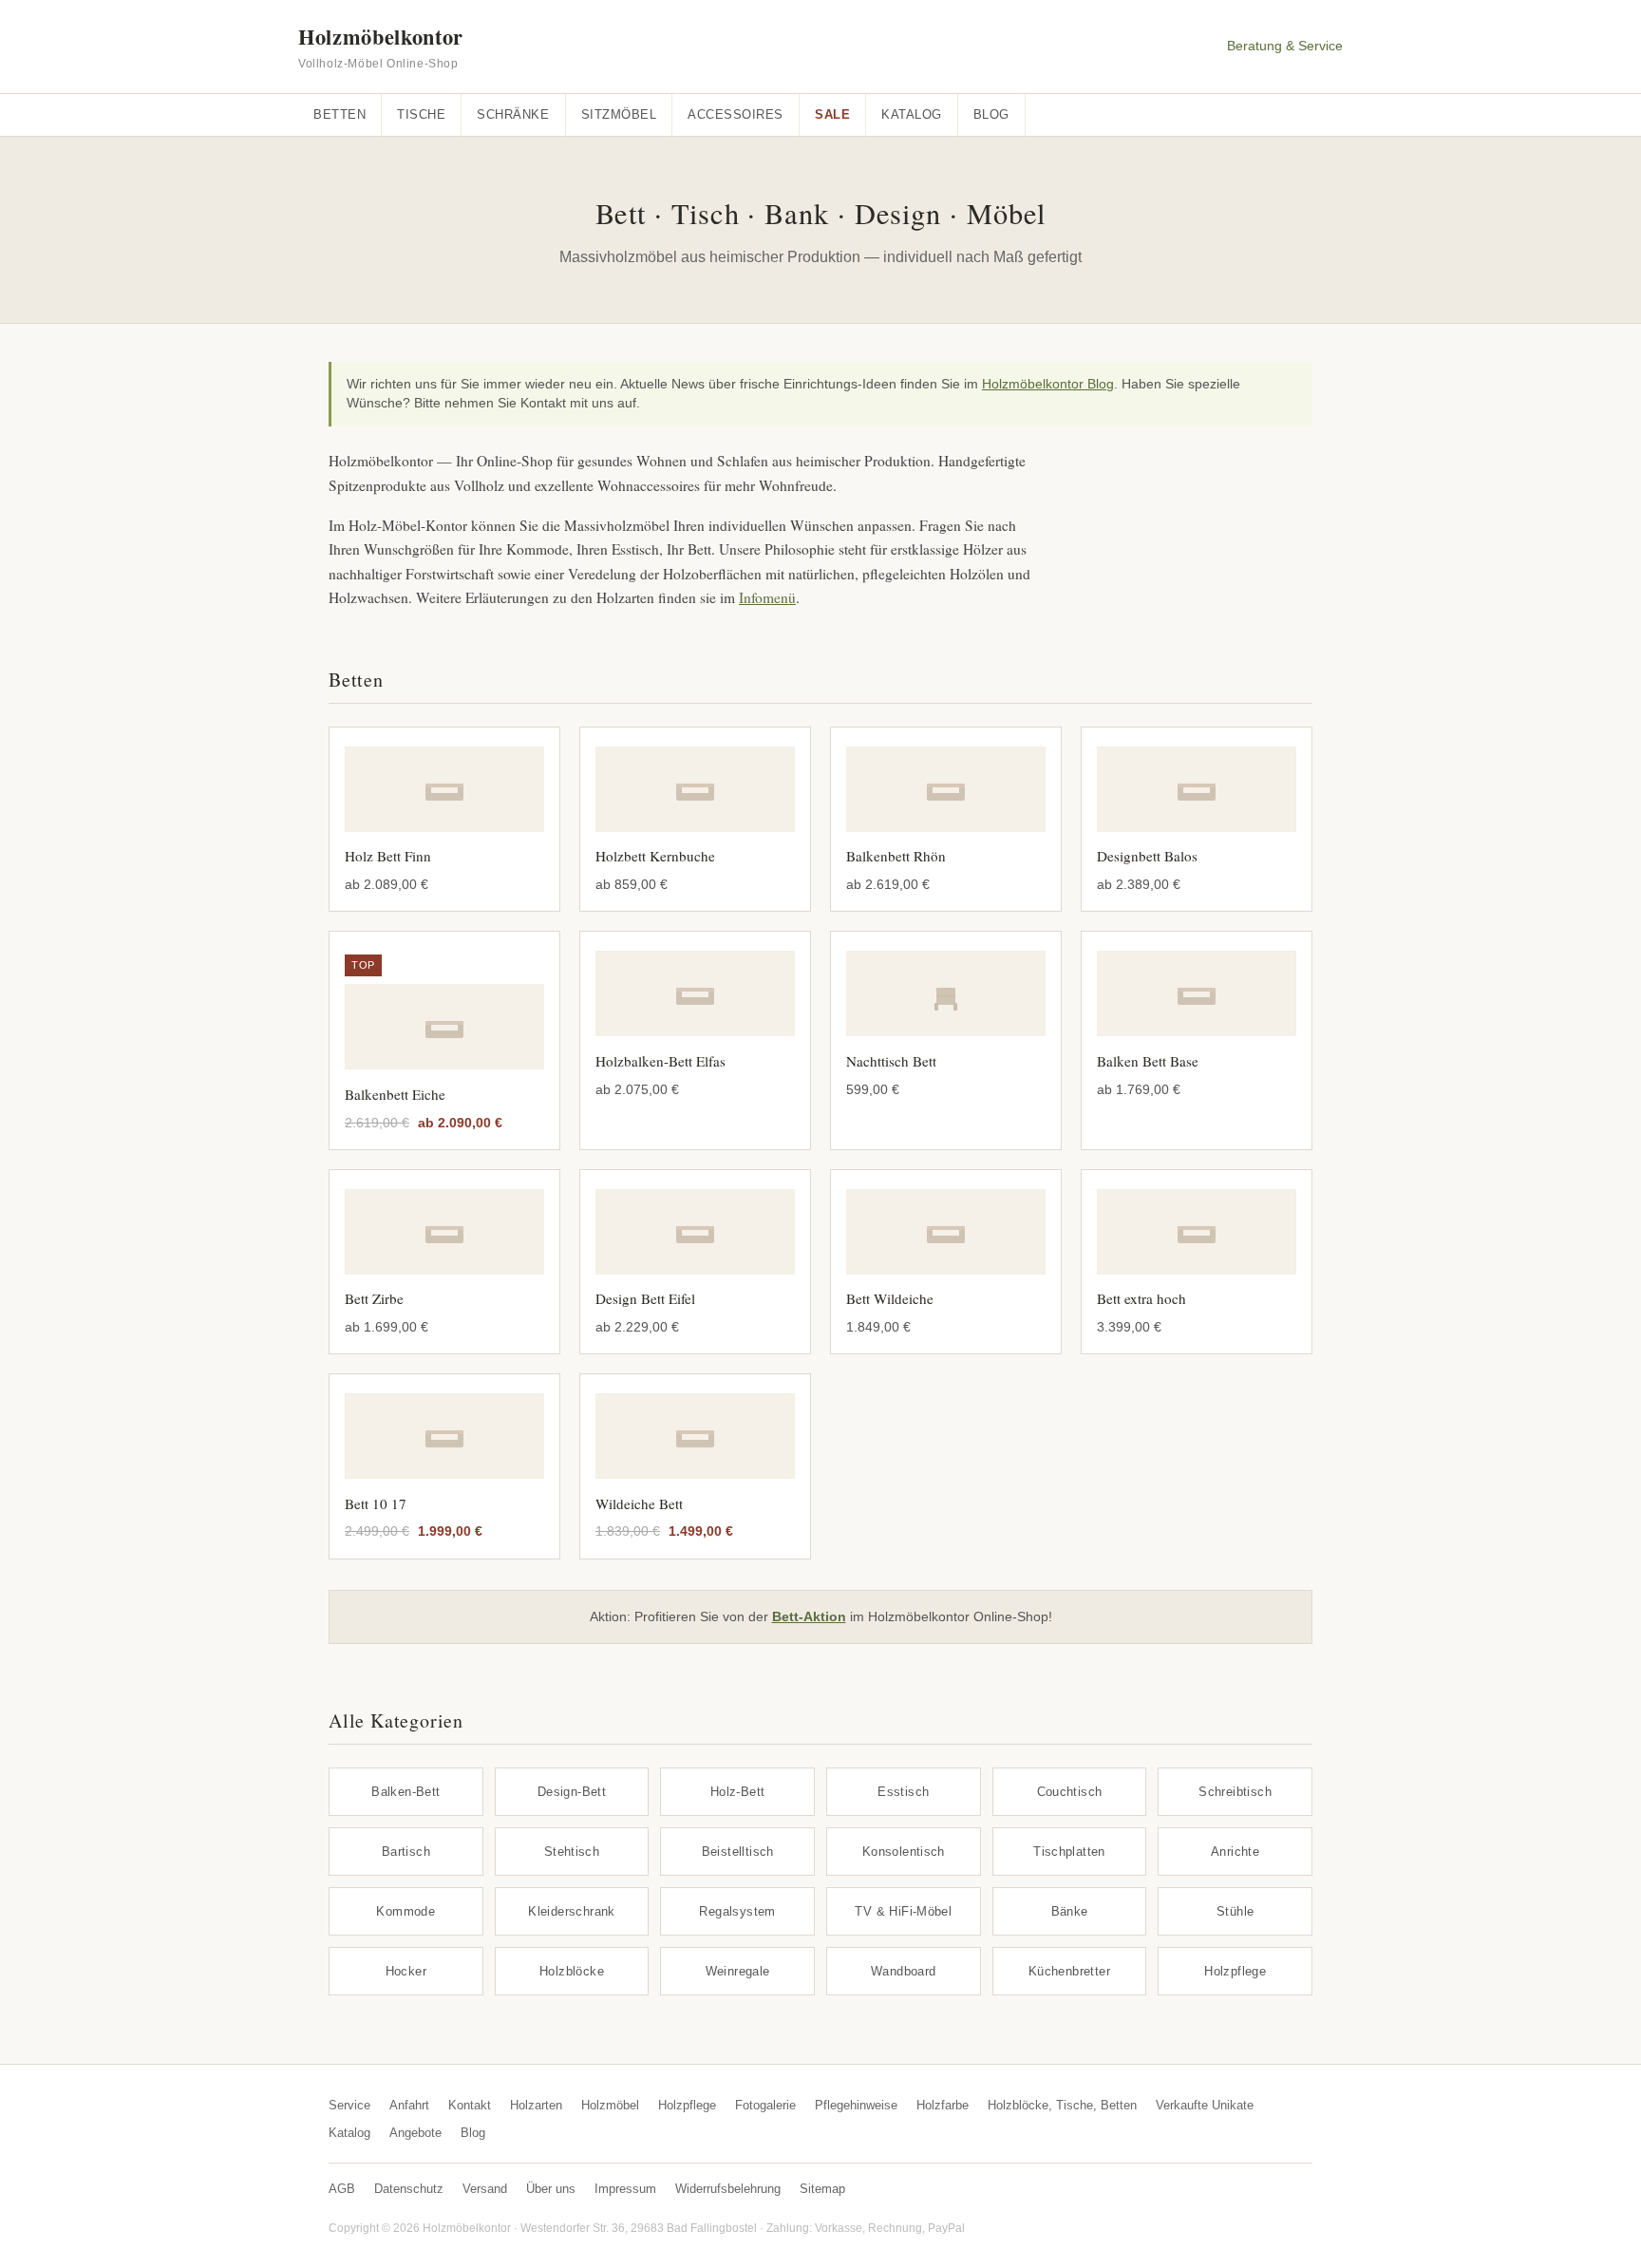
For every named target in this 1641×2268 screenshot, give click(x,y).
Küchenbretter (1069, 1971)
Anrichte (1235, 1852)
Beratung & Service (1285, 46)
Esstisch (903, 1792)
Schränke (513, 114)
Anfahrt (409, 2105)
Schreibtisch (1235, 1792)
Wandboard (904, 1971)
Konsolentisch (904, 1852)
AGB (342, 2189)
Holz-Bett (738, 1792)
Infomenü (767, 597)
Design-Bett (572, 1792)
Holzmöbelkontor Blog (1048, 384)
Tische (421, 114)
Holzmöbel (610, 2105)
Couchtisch (1070, 1792)
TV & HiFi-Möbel (903, 1911)
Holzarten (536, 2105)
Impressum (625, 2189)
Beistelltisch (738, 1852)
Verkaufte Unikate (1205, 2105)
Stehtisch (572, 1852)
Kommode (406, 1911)
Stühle (1235, 1911)
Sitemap (822, 2189)
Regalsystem (737, 1911)
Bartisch (406, 1852)
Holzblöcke (572, 1971)
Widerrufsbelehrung (728, 2189)
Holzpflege (1235, 1971)
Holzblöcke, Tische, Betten (1062, 2105)
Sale (832, 114)
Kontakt (470, 2105)
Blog (991, 114)
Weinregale (738, 1971)
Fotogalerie (765, 2105)
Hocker (406, 1971)
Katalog (912, 114)
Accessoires (736, 114)
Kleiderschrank (572, 1911)
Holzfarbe (943, 2105)
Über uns (551, 2189)
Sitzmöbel (619, 114)
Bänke (1070, 1911)
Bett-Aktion (809, 1616)
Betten (340, 114)
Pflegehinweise (856, 2105)
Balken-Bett (406, 1792)
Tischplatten (1069, 1852)
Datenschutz (409, 2189)
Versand (485, 2189)
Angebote (415, 2133)
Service (349, 2105)
